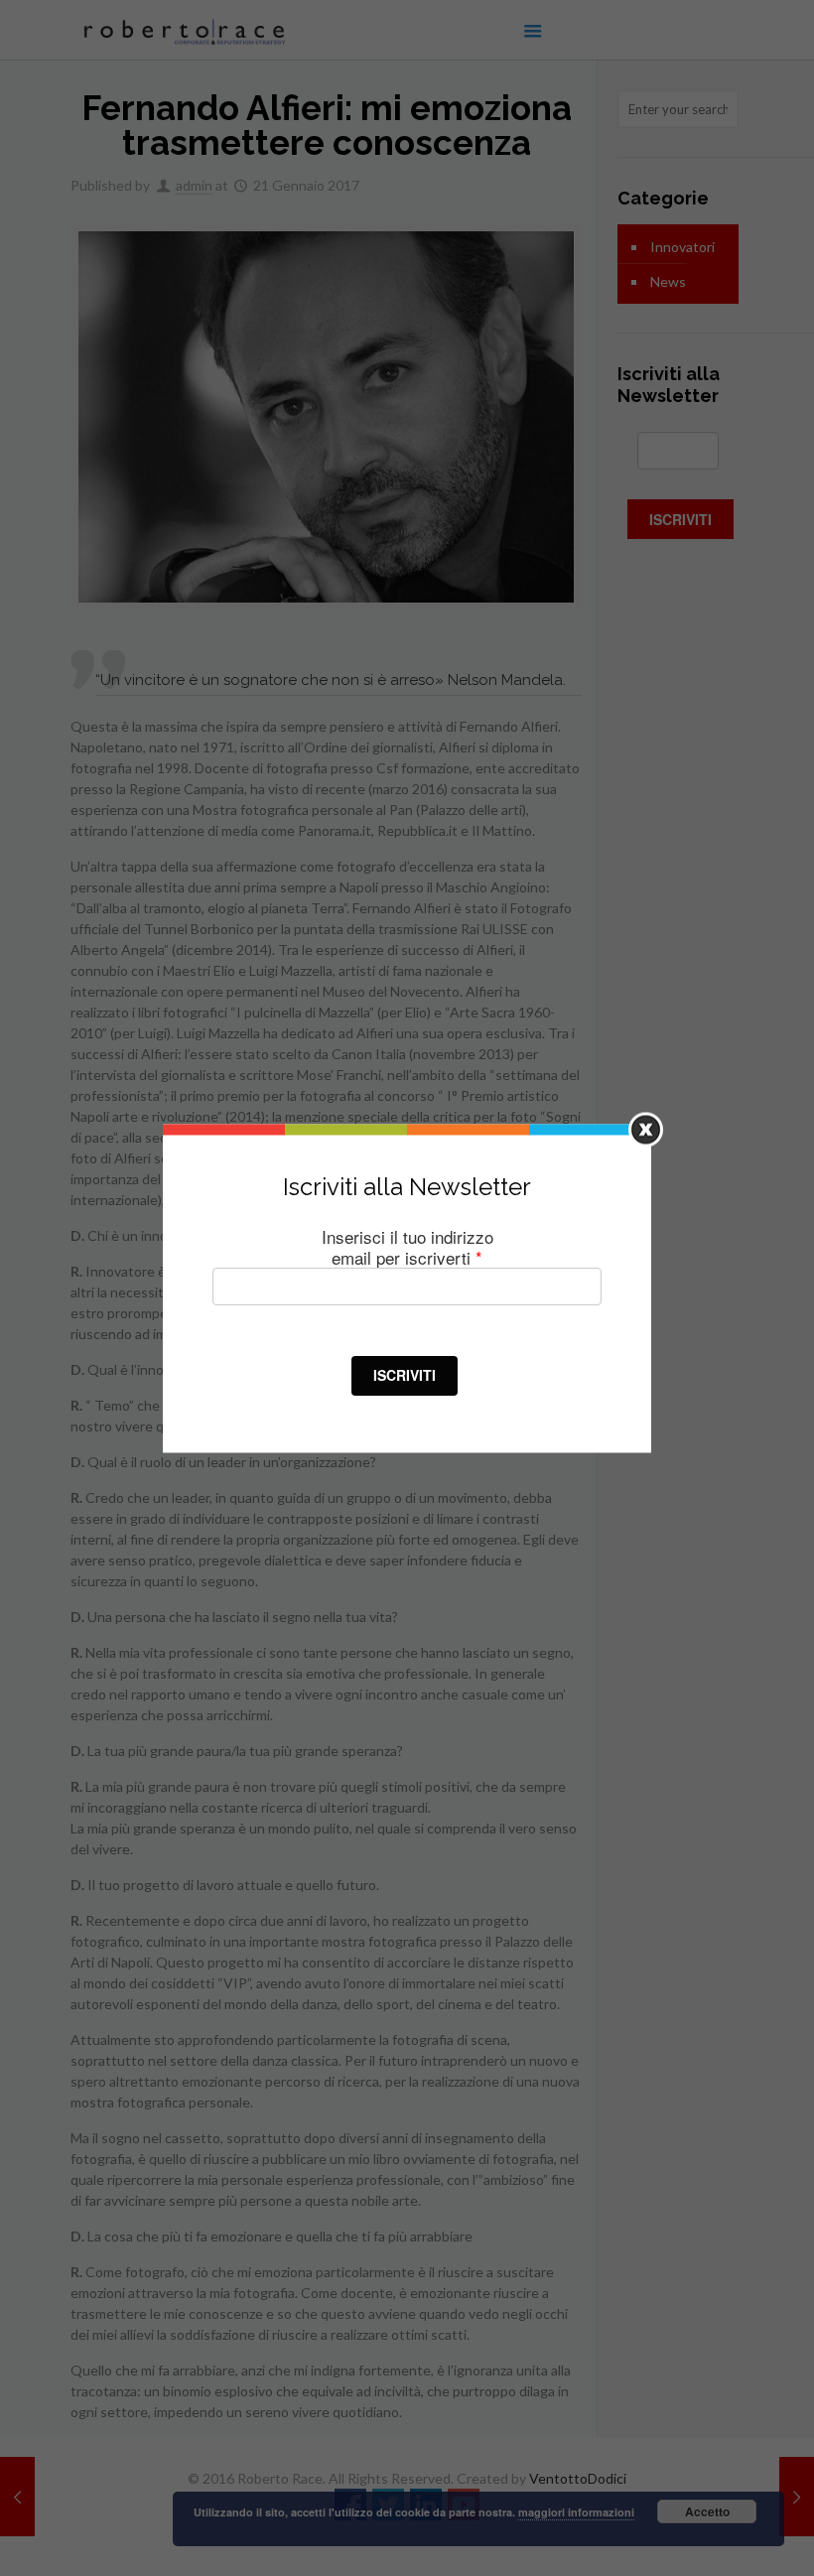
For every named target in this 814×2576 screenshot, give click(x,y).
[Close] (646, 1129)
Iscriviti (405, 1375)
